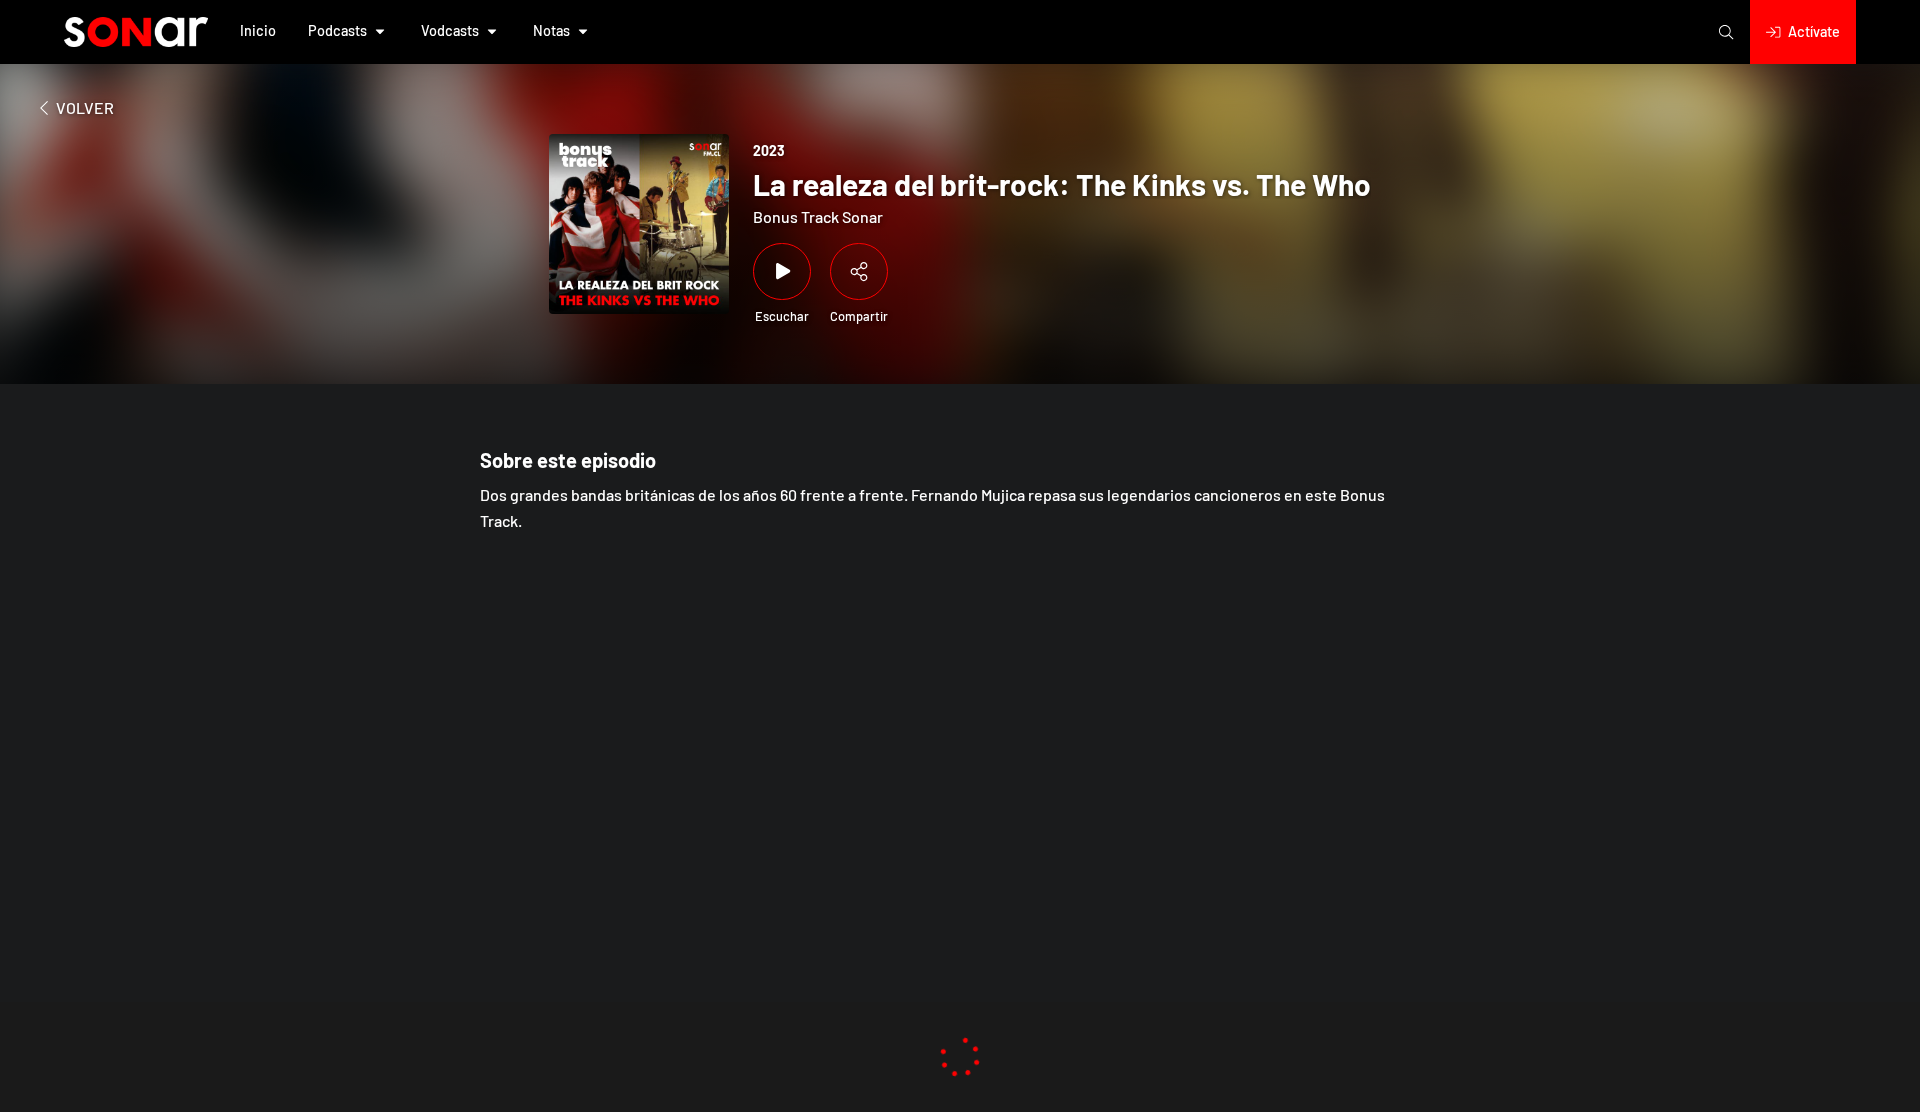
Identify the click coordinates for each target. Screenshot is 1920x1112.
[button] (258, 32)
